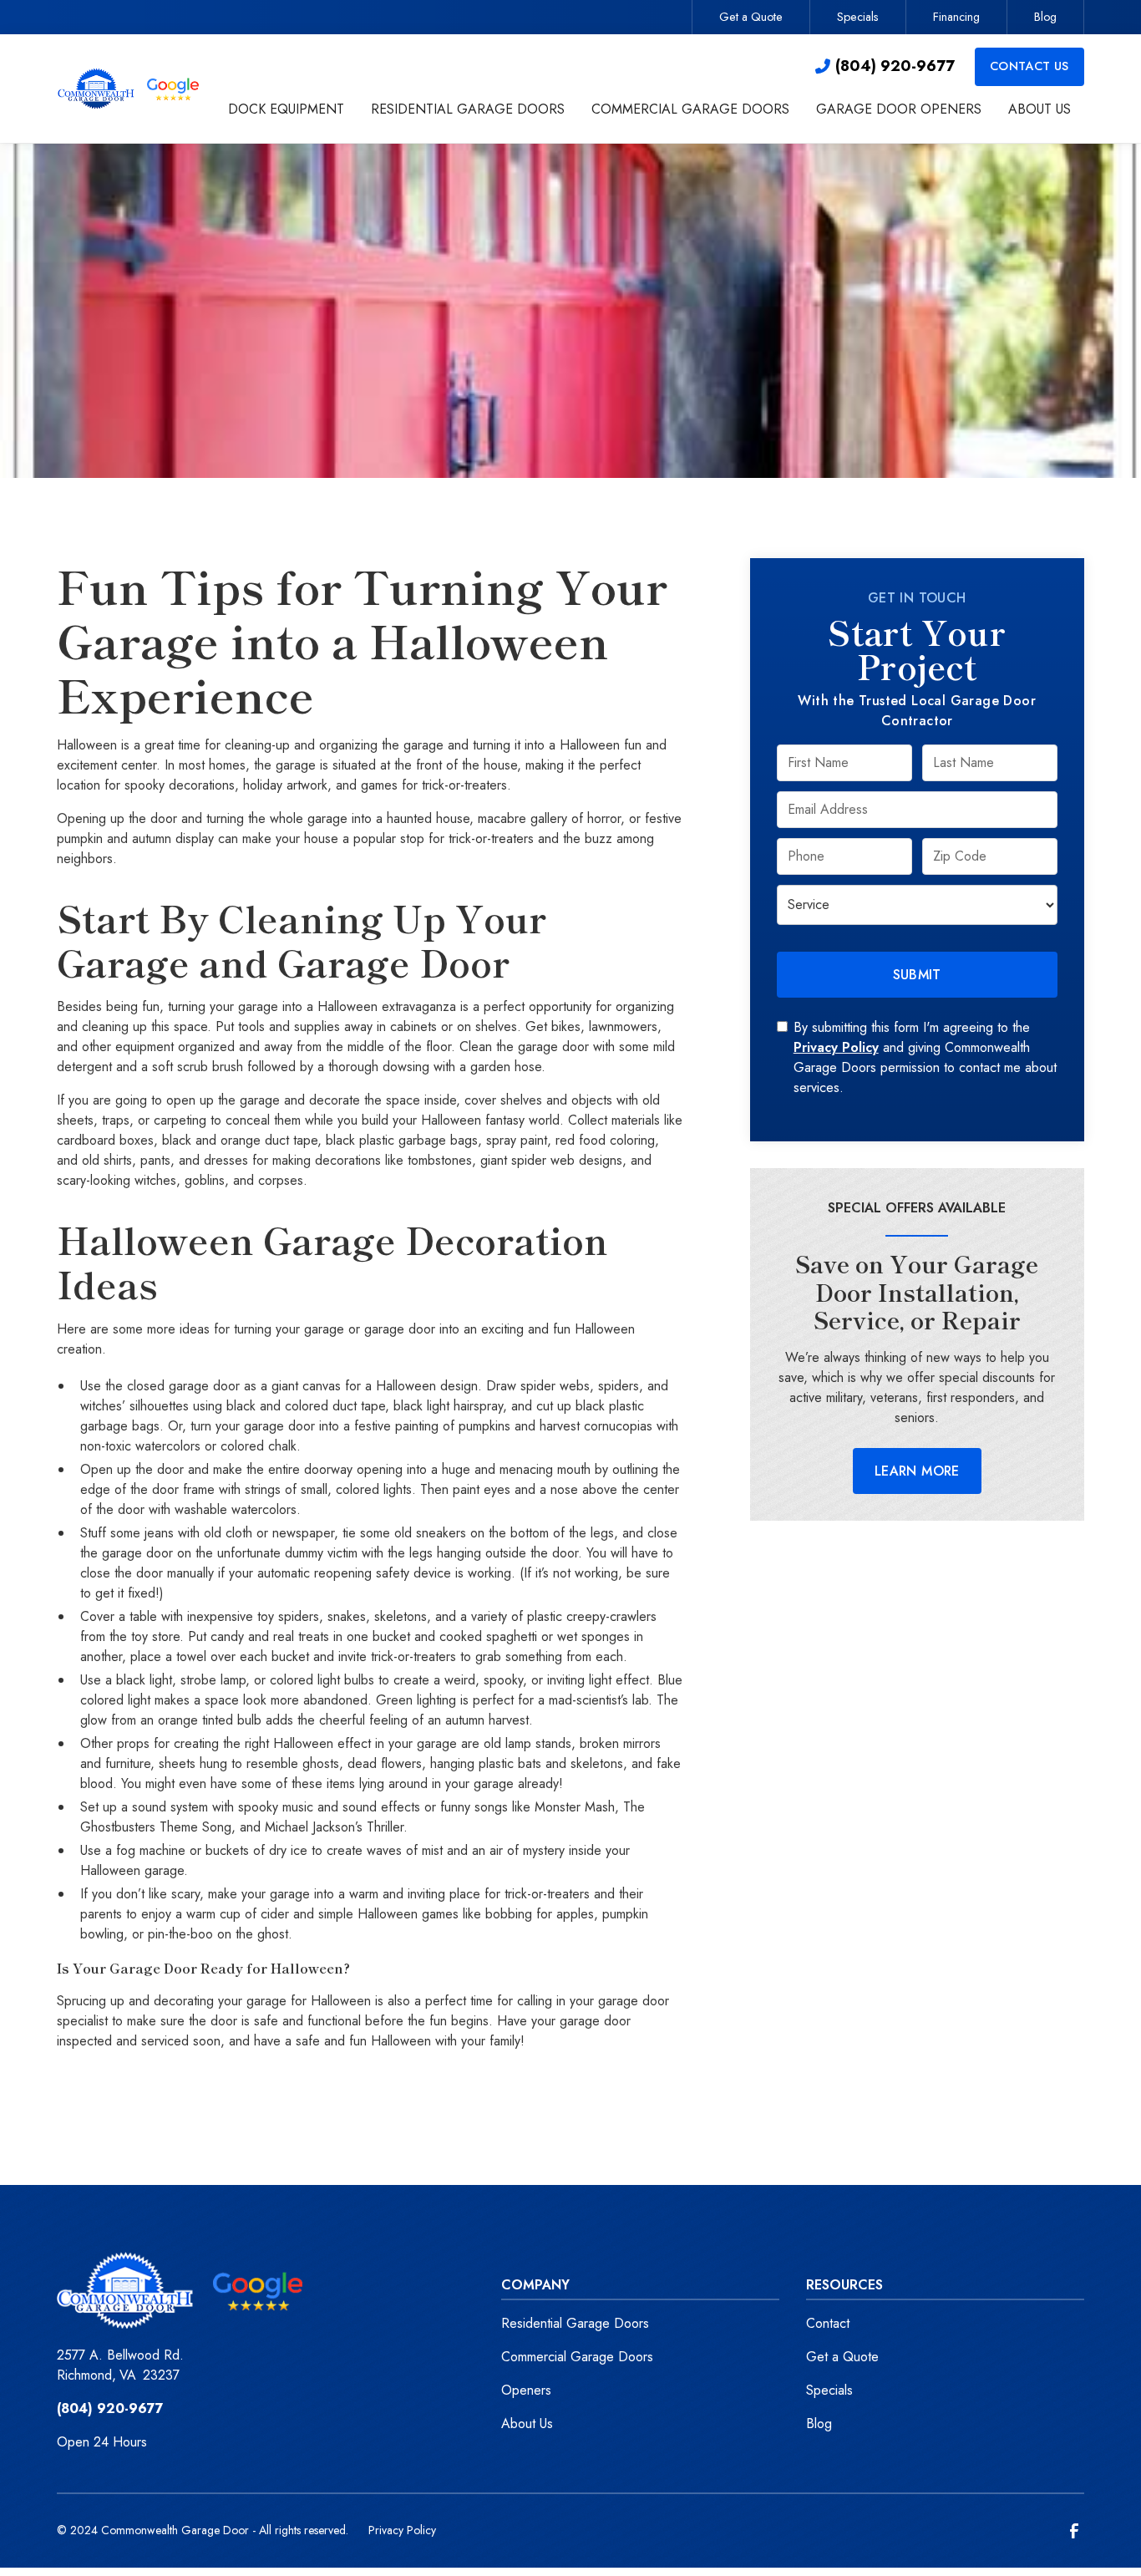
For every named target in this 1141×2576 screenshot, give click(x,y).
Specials (858, 17)
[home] (130, 88)
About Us (527, 2424)
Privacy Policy (836, 1047)
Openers (526, 2390)
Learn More (917, 1471)
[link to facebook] (1074, 2531)
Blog (1045, 17)
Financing (956, 17)
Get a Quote (751, 17)
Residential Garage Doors (575, 2323)
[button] (286, 111)
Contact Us (1029, 66)
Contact (828, 2323)
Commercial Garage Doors (577, 2357)
